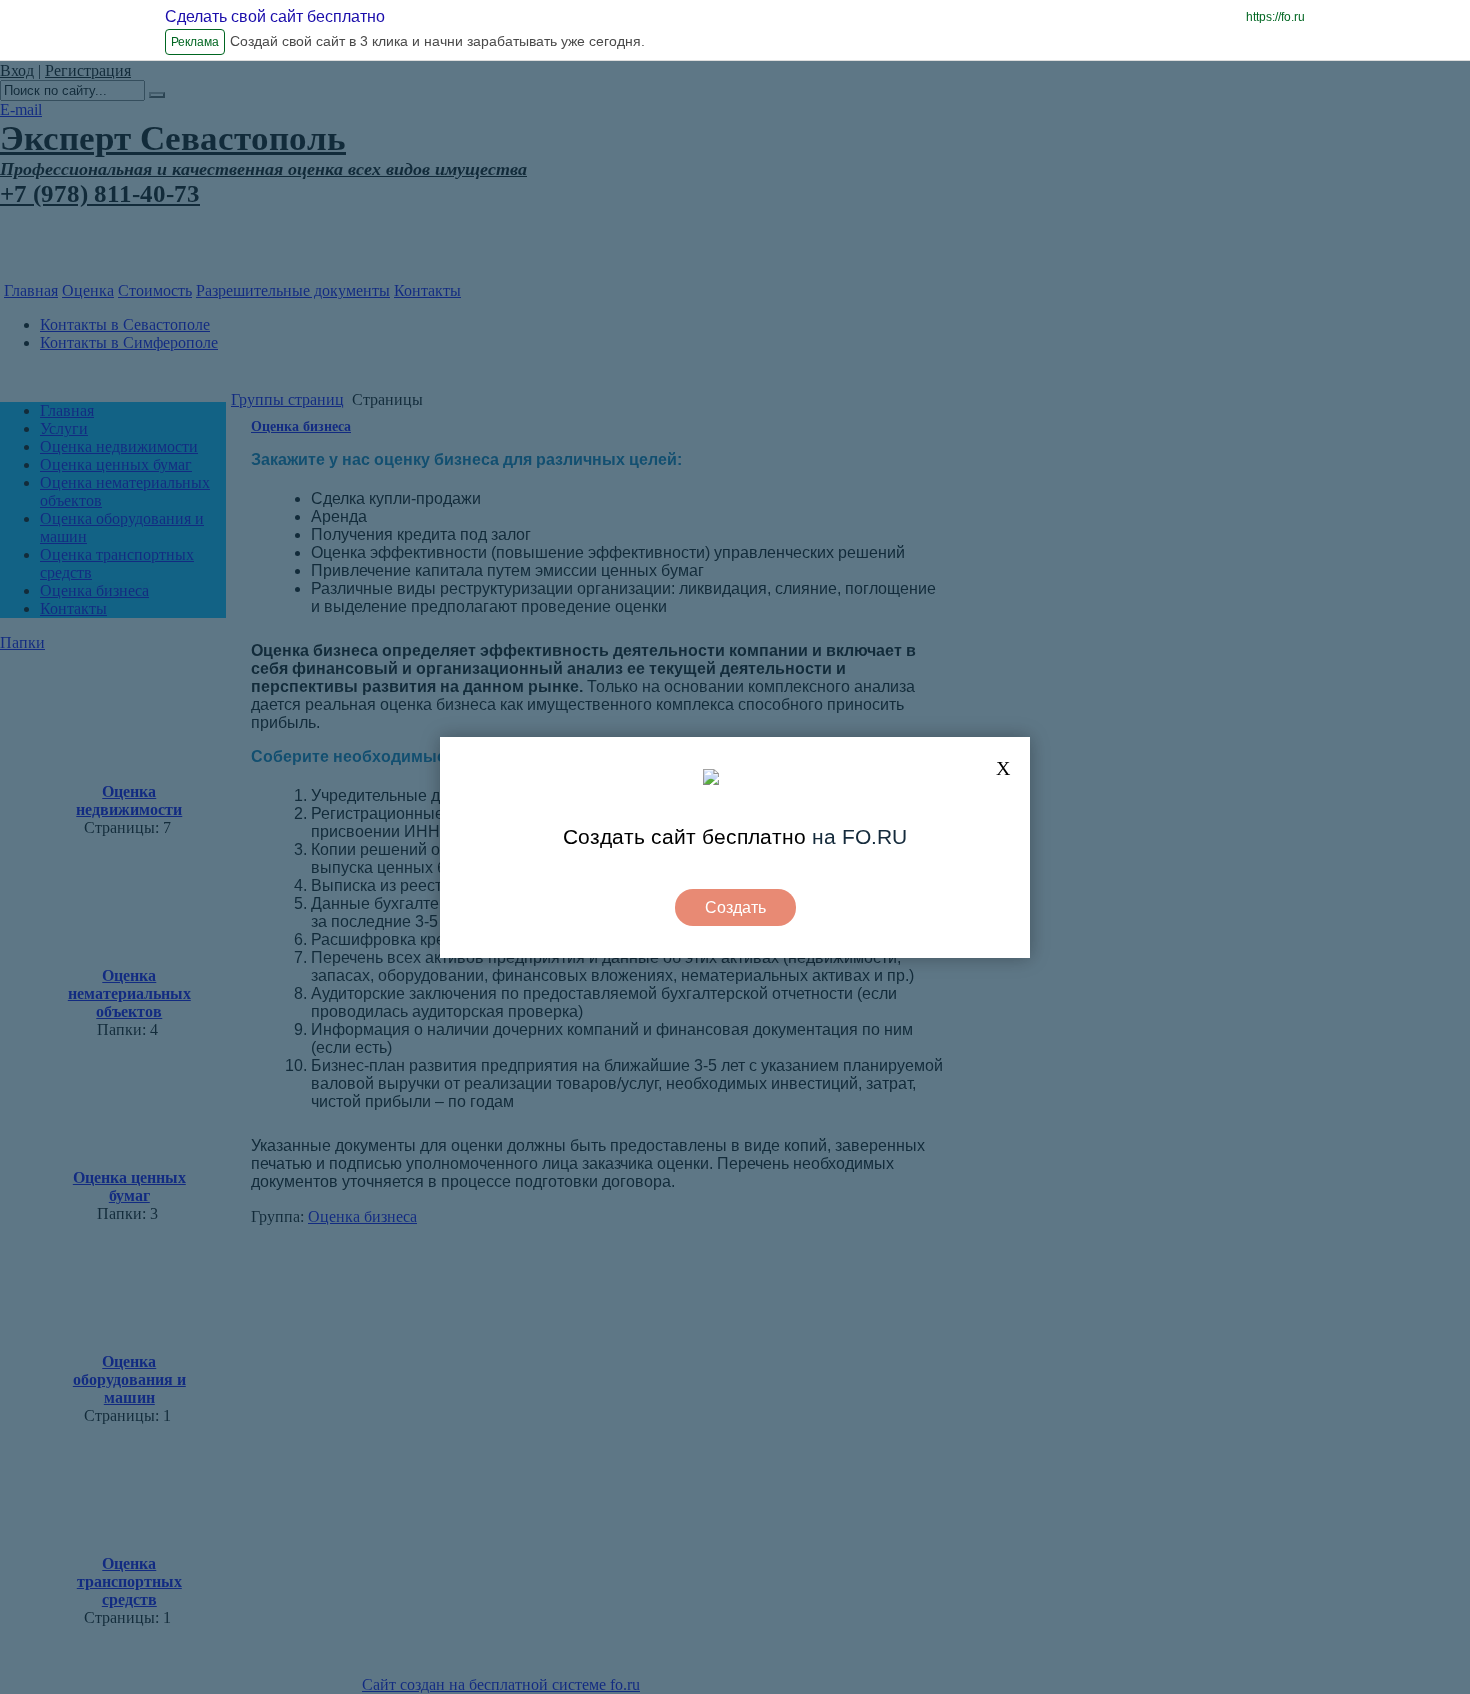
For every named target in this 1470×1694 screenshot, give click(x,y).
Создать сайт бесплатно (684, 836)
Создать (735, 907)
